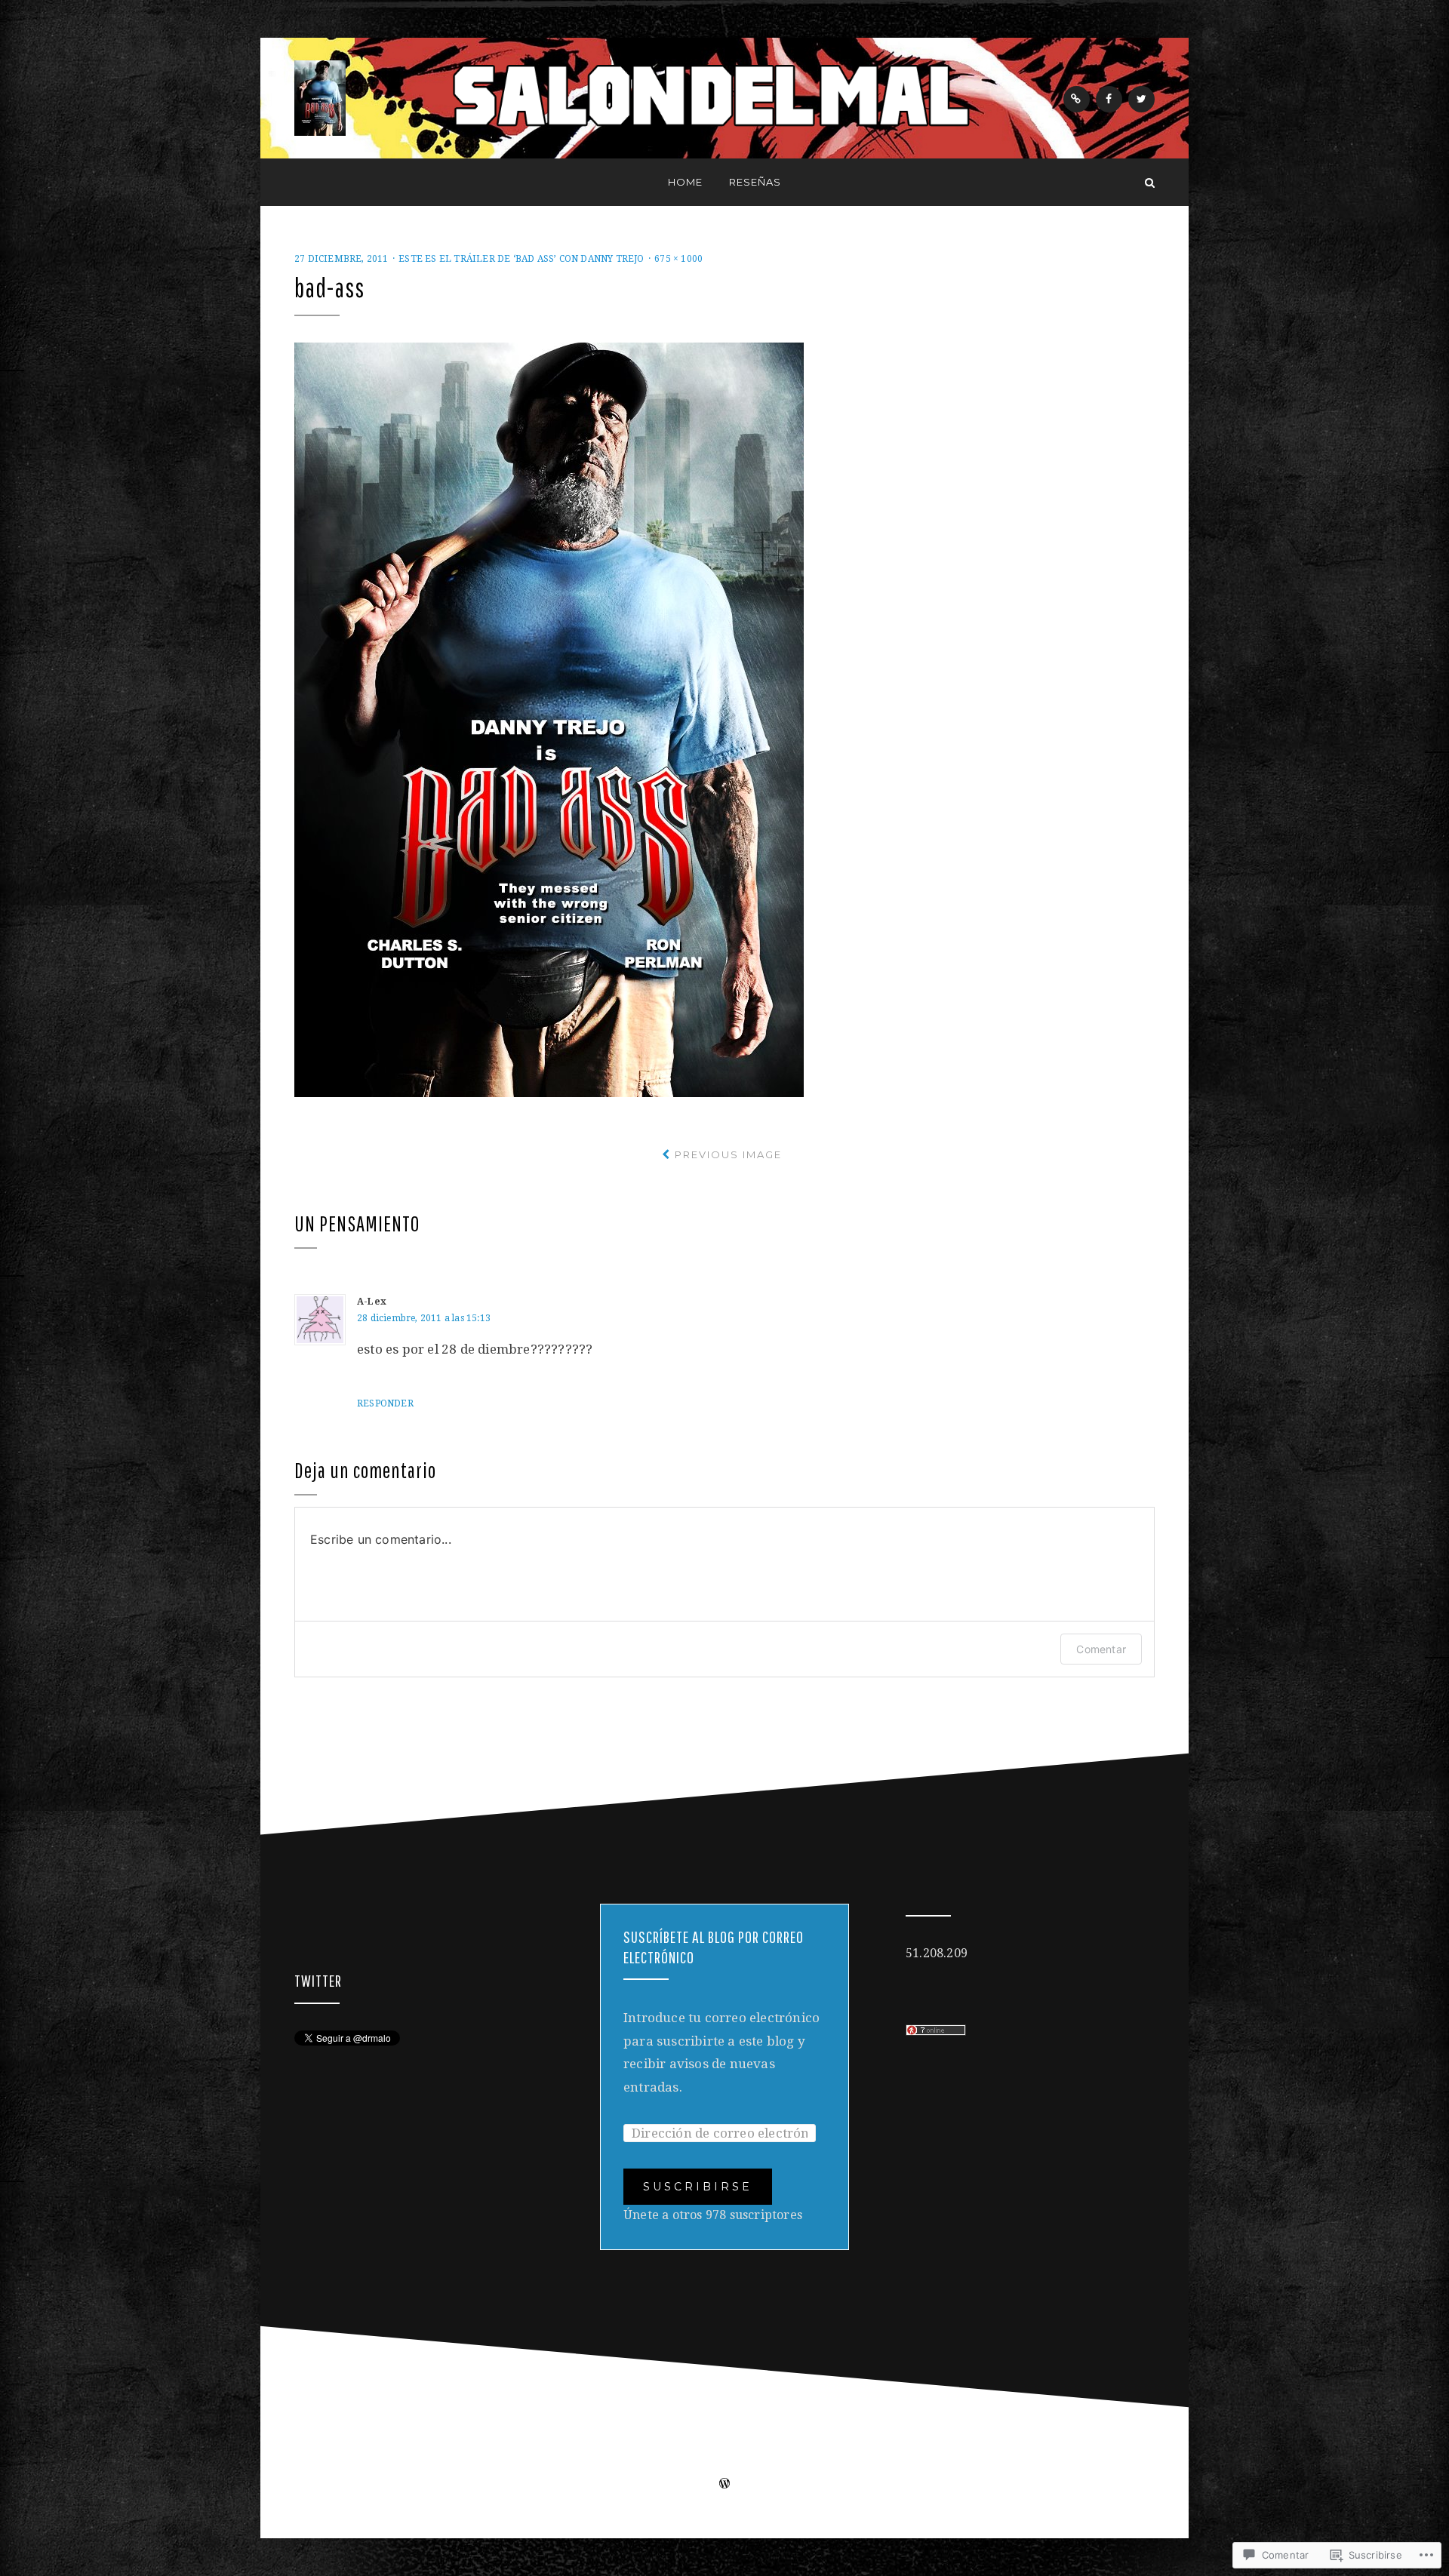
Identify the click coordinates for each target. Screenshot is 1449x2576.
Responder (385, 1403)
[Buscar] (1150, 182)
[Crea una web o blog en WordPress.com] (724, 2485)
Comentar (1101, 1649)
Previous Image (728, 1154)
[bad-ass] (549, 719)
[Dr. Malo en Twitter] (1141, 99)
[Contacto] (1077, 99)
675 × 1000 (678, 259)
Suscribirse (698, 2187)
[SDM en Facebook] (1109, 99)
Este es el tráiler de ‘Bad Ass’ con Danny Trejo (521, 259)
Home (685, 182)
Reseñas (755, 182)
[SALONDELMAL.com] (299, 182)
